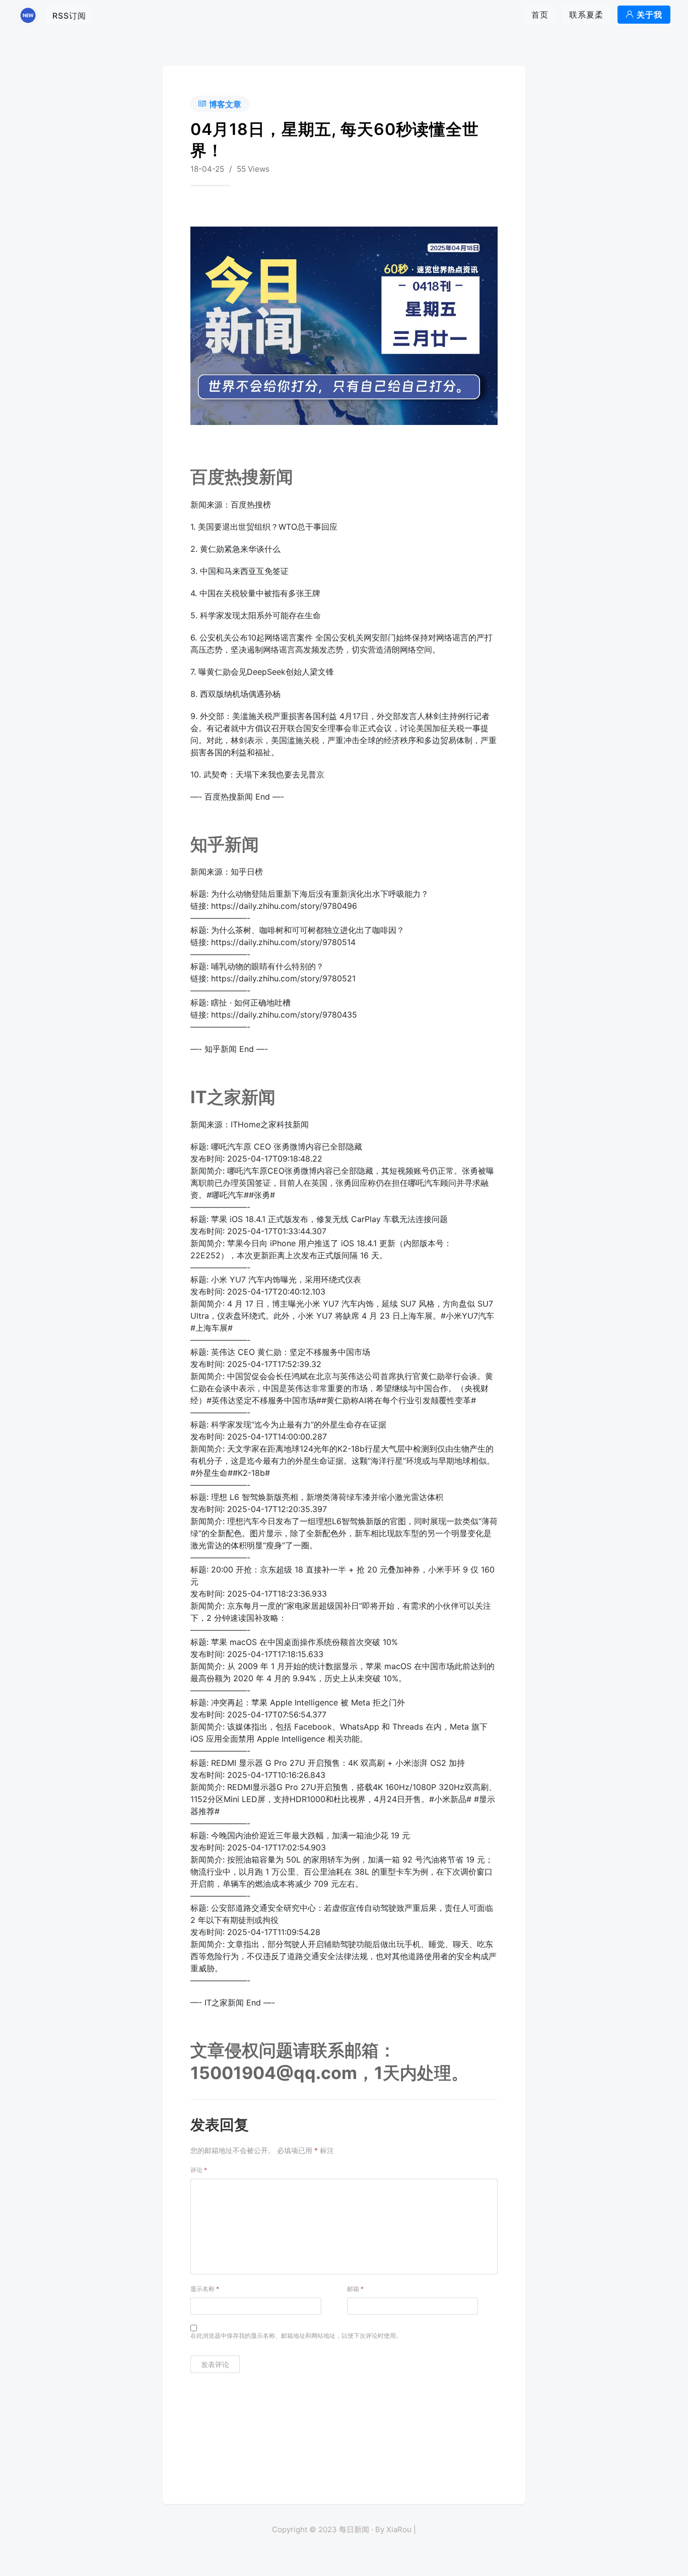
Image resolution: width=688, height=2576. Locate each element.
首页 (540, 15)
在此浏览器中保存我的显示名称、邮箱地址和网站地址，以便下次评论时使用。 (296, 2336)
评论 (199, 2170)
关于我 (649, 15)
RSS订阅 (69, 16)
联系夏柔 (586, 15)
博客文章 (225, 104)
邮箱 (355, 2289)
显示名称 (205, 2289)
